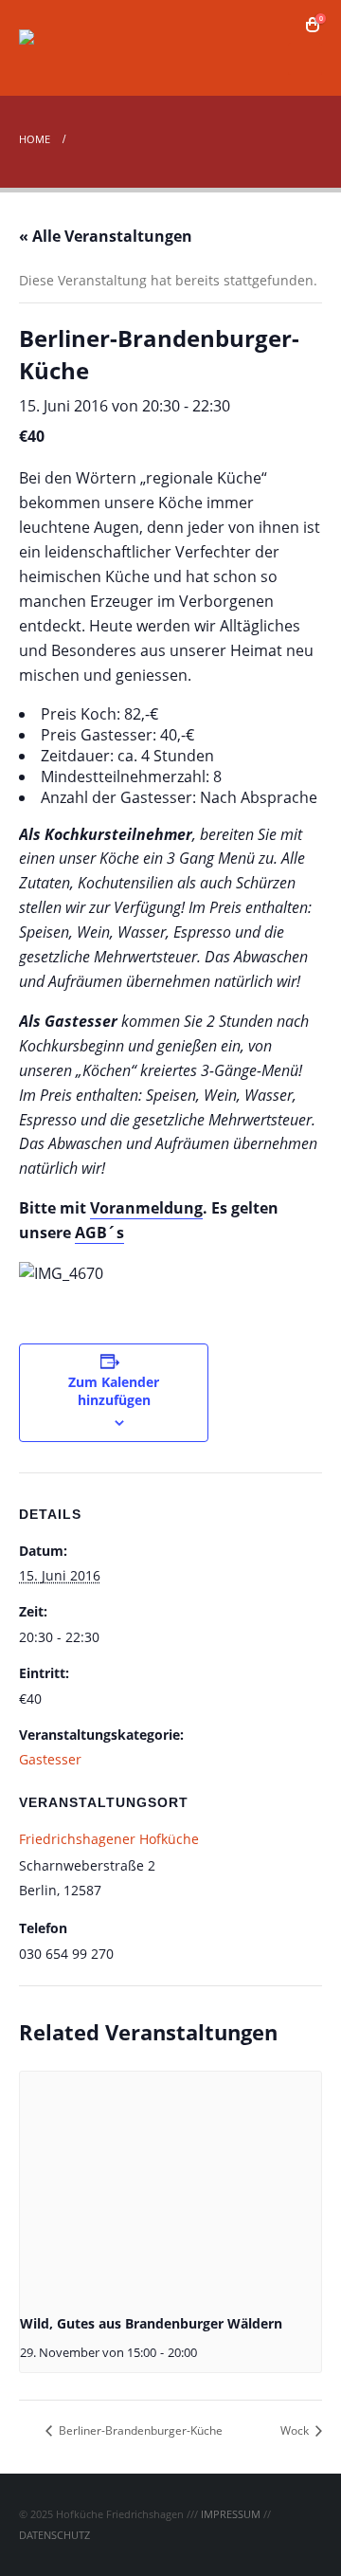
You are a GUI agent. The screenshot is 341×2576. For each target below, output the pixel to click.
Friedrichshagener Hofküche (109, 1839)
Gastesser (50, 1759)
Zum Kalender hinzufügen (114, 1391)
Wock (296, 2430)
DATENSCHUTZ (54, 2535)
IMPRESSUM (231, 2514)
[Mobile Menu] (305, 59)
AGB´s (99, 1233)
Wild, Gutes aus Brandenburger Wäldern (151, 2323)
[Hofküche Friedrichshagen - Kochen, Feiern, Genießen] (71, 48)
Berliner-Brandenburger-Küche (139, 2430)
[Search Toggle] (285, 25)
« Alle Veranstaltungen (106, 236)
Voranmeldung (146, 1208)
